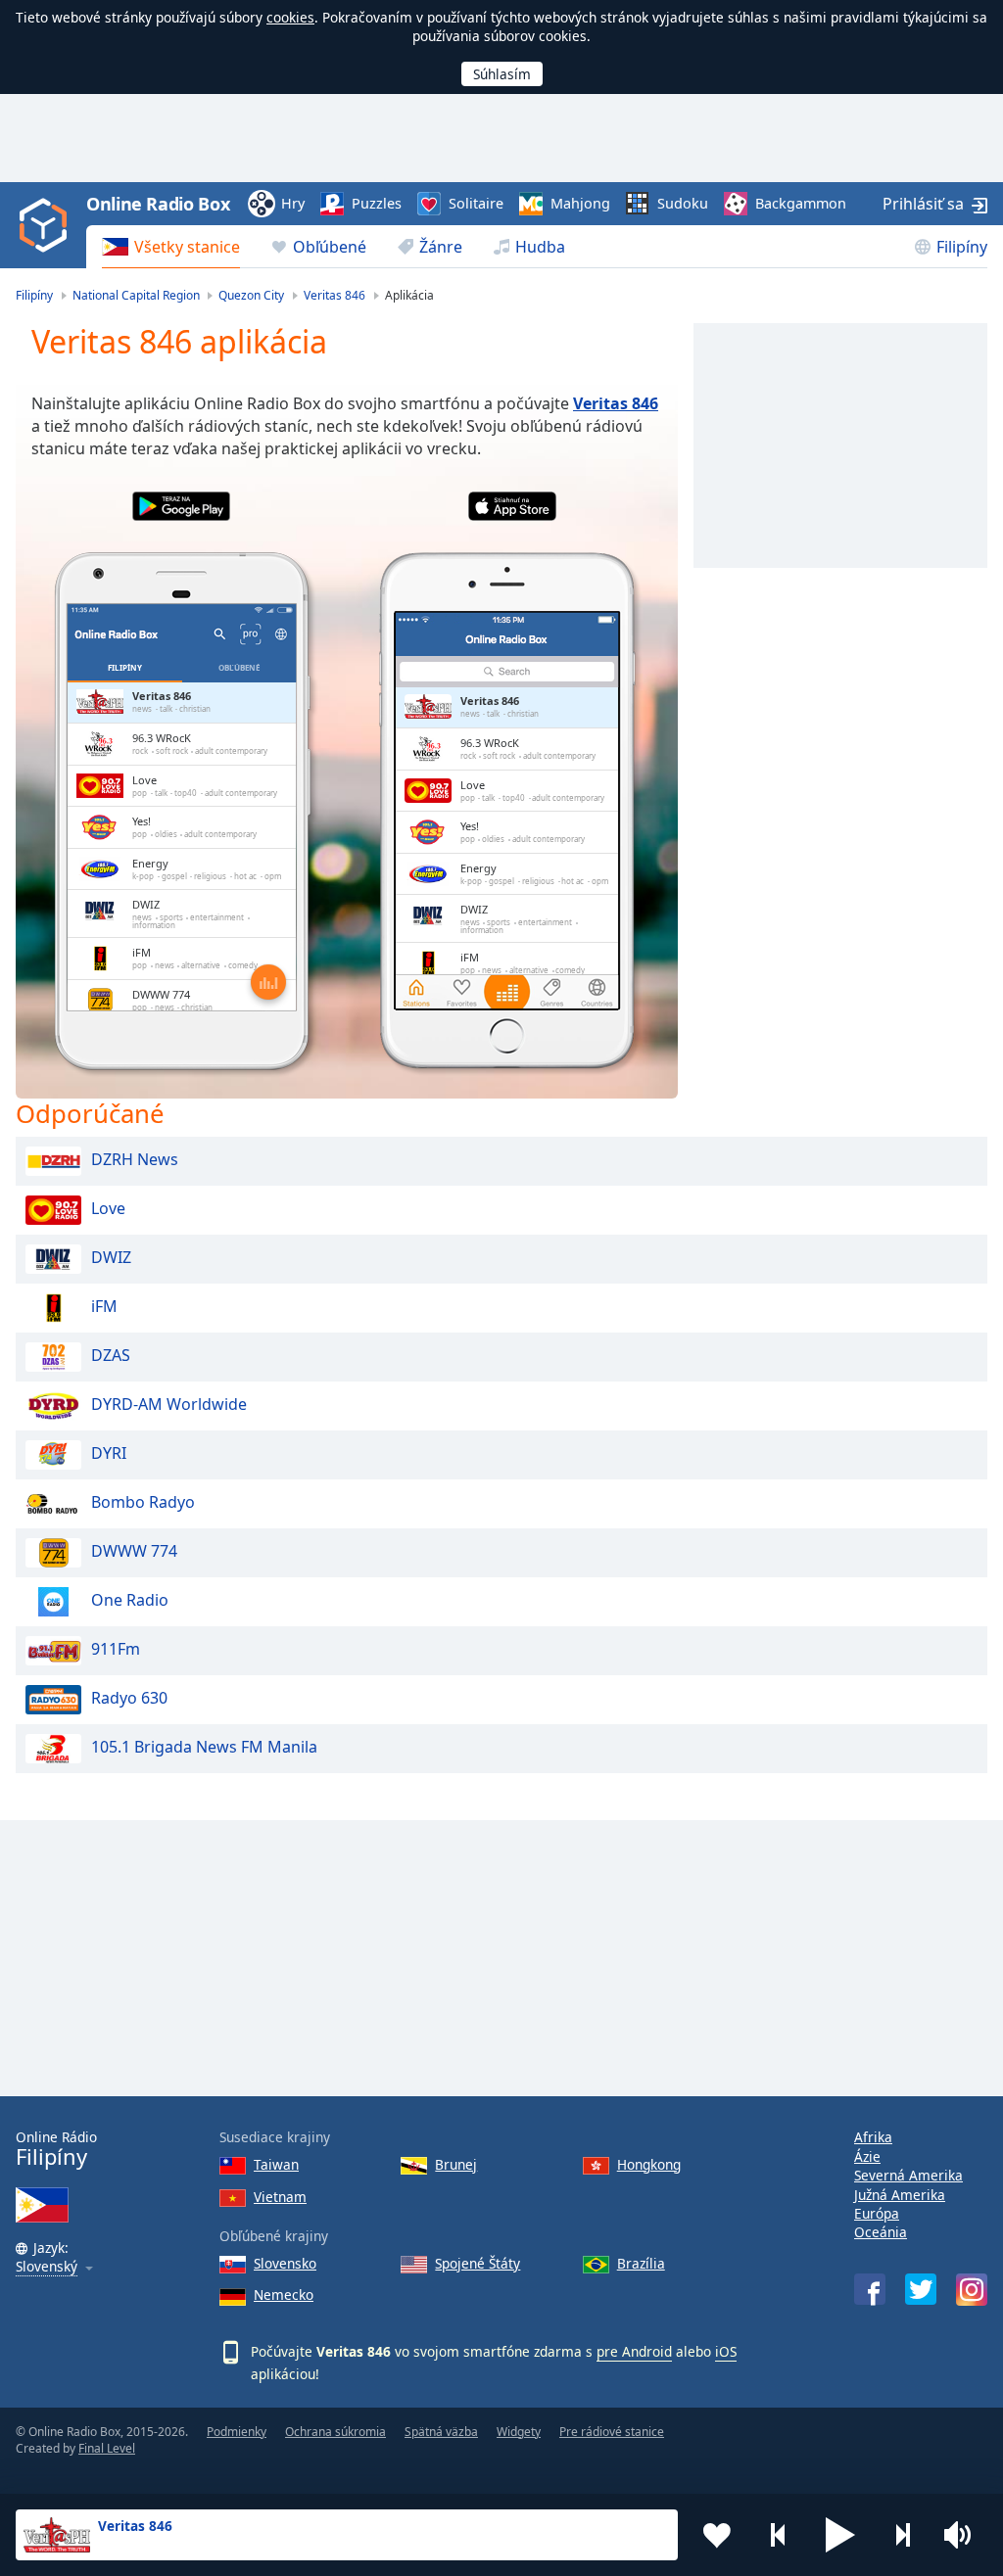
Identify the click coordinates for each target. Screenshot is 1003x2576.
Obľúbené (330, 247)
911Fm (116, 1650)
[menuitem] (171, 247)
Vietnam (280, 2197)
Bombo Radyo (143, 1503)
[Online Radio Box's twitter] (921, 2289)
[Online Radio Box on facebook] (870, 2289)
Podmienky (237, 2432)
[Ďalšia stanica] (902, 2535)
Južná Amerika (900, 2195)
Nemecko (284, 2295)
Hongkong (649, 2164)
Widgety (519, 2432)
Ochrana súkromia (335, 2432)
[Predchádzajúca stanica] (779, 2535)
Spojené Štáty (478, 2263)
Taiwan (276, 2164)
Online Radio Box (158, 204)
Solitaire (476, 203)
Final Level (107, 2448)
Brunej (456, 2164)
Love (108, 1209)
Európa (877, 2213)
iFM (104, 1307)
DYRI (109, 1454)
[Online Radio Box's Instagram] (972, 2290)
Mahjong (580, 203)
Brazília (641, 2263)
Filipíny (962, 247)
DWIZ (111, 1258)
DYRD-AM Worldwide (169, 1405)
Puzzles (377, 203)
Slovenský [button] (47, 2267)
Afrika (873, 2137)
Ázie (867, 2156)
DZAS (111, 1356)
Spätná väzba (441, 2432)
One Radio (130, 1601)
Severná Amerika (908, 2175)
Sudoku (683, 203)
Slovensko (285, 2263)
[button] (840, 2535)
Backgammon (801, 203)
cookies (290, 17)
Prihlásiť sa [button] (923, 204)
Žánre (441, 247)
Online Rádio (56, 2149)
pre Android (634, 2351)
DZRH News (135, 1160)
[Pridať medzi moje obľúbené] (717, 2535)
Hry (293, 203)
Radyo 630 (129, 1699)
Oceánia (881, 2232)
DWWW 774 (134, 1552)
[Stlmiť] (964, 2535)
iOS (726, 2351)
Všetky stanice (187, 247)
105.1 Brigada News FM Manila (204, 1748)
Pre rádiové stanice (612, 2432)
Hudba (540, 247)
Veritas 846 (616, 403)
